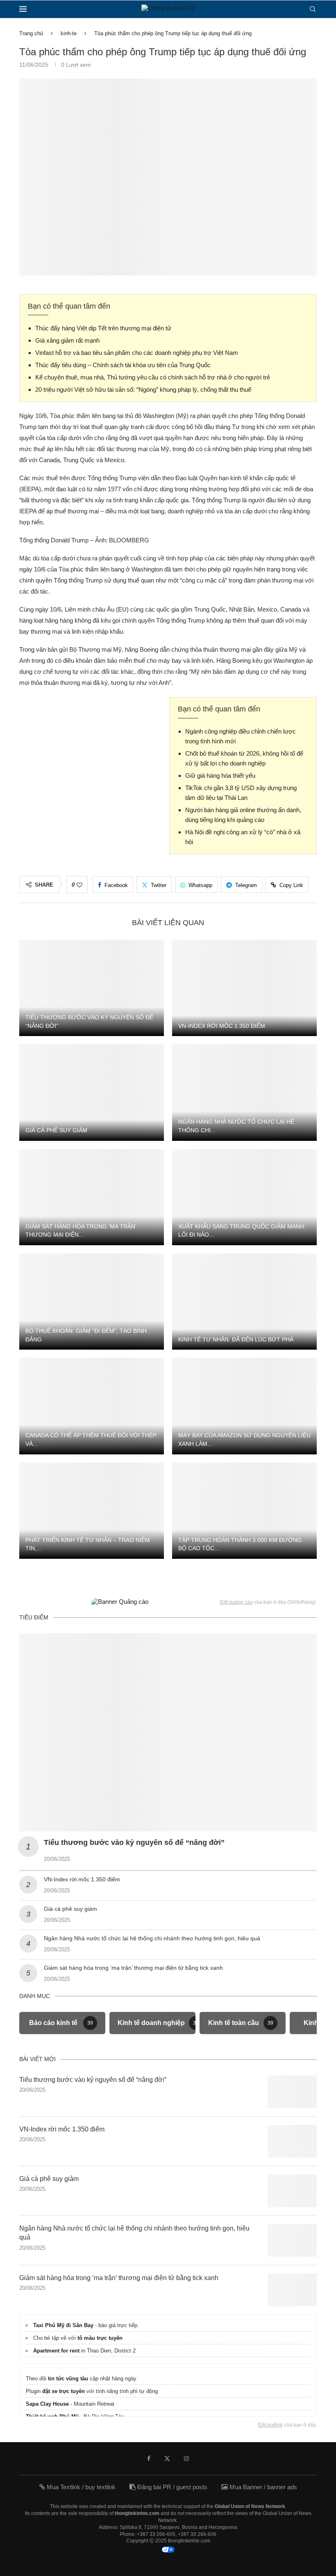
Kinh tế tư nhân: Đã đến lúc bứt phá (236, 1339)
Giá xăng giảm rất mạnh (67, 340)
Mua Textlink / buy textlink (80, 2487)
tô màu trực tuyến (100, 2338)
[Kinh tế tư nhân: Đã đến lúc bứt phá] (244, 1302)
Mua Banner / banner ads (262, 2487)
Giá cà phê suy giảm (56, 1130)
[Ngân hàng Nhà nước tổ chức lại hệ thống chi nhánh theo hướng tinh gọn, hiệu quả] (244, 1092)
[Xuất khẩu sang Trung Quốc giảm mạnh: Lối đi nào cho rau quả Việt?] (244, 1197)
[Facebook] (149, 2459)
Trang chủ (31, 33)
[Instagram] (186, 2459)
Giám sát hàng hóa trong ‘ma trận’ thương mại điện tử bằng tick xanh (133, 1968)
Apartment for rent (56, 2351)
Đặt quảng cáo (236, 1602)
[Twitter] (167, 2459)
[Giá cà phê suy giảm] (92, 1092)
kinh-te (69, 33)
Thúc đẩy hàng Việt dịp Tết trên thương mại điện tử (103, 328)
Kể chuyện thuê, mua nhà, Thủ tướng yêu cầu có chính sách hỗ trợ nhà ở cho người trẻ (153, 377)
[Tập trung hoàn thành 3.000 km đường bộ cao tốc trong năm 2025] (244, 1511)
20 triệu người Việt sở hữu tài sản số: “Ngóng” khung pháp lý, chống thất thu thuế (143, 389)
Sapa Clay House (47, 2404)
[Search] (313, 9)
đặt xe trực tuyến (64, 2391)
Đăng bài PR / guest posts (171, 2487)
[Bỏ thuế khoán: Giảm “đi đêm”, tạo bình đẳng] (92, 1302)
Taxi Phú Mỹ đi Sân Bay (63, 2325)
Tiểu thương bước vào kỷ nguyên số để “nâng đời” (134, 1842)
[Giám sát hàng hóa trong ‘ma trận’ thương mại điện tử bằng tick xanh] (92, 1197)
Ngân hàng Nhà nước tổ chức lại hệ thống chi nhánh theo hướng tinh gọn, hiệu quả (152, 1938)
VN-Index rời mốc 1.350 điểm (222, 1026)
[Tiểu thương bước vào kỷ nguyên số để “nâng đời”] (92, 988)
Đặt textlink (270, 2425)
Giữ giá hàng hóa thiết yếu (220, 776)
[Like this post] (79, 885)
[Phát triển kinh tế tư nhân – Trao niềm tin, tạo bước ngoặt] (92, 1511)
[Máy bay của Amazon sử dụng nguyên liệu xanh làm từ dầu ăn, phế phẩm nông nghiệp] (244, 1406)
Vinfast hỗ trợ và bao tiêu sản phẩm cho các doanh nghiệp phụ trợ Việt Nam (137, 353)
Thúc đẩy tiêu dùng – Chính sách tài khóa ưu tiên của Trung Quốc (123, 365)
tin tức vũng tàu (68, 2378)
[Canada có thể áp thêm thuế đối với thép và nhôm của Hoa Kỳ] (92, 1406)
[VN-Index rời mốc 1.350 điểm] (244, 988)
